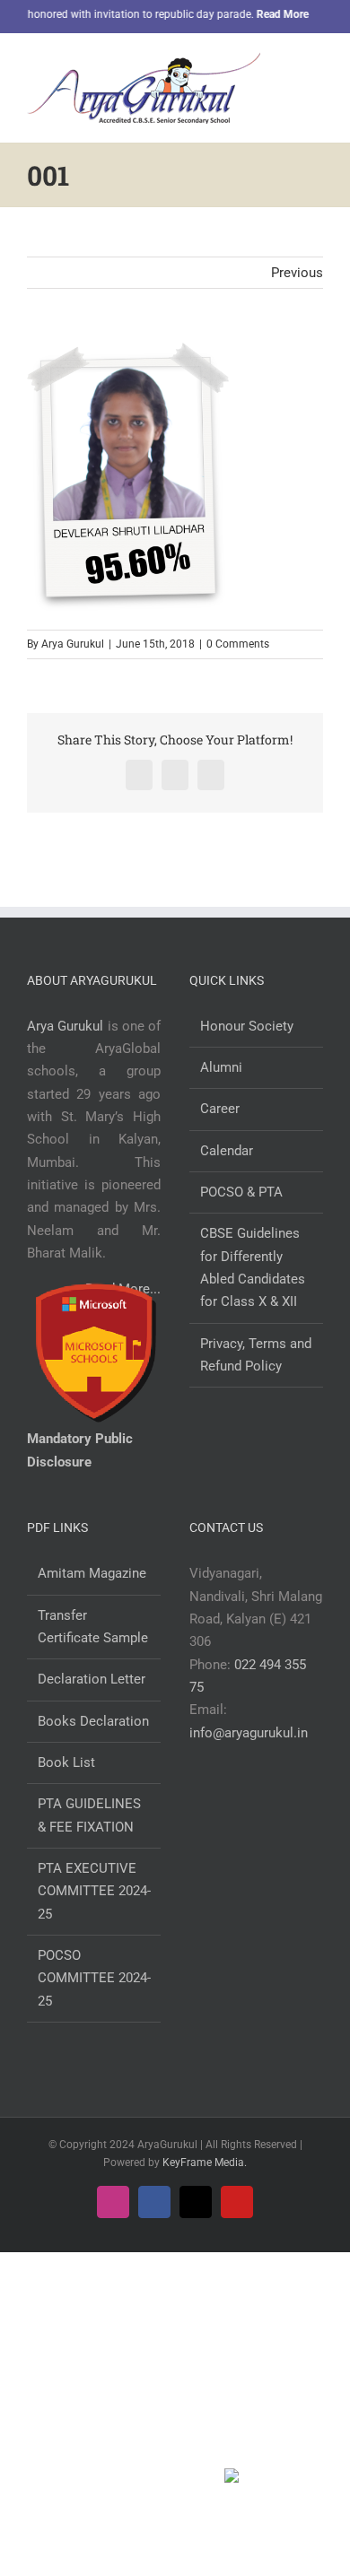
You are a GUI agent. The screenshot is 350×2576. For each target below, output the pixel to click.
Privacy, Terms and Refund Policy (256, 1355)
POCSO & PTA (241, 1192)
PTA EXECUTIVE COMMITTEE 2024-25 (94, 1891)
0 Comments (238, 644)
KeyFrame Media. (205, 2163)
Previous (297, 273)
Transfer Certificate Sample (93, 1627)
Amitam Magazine (92, 1573)
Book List (66, 1762)
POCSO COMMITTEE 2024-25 (94, 1978)
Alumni (221, 1067)
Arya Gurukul (73, 644)
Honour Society (247, 1026)
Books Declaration (93, 1721)
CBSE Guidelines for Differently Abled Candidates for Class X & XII (253, 1267)
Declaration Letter (92, 1679)
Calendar (227, 1151)
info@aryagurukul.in (249, 1733)
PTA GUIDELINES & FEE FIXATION (89, 1815)
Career (220, 1109)
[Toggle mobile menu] (316, 66)
